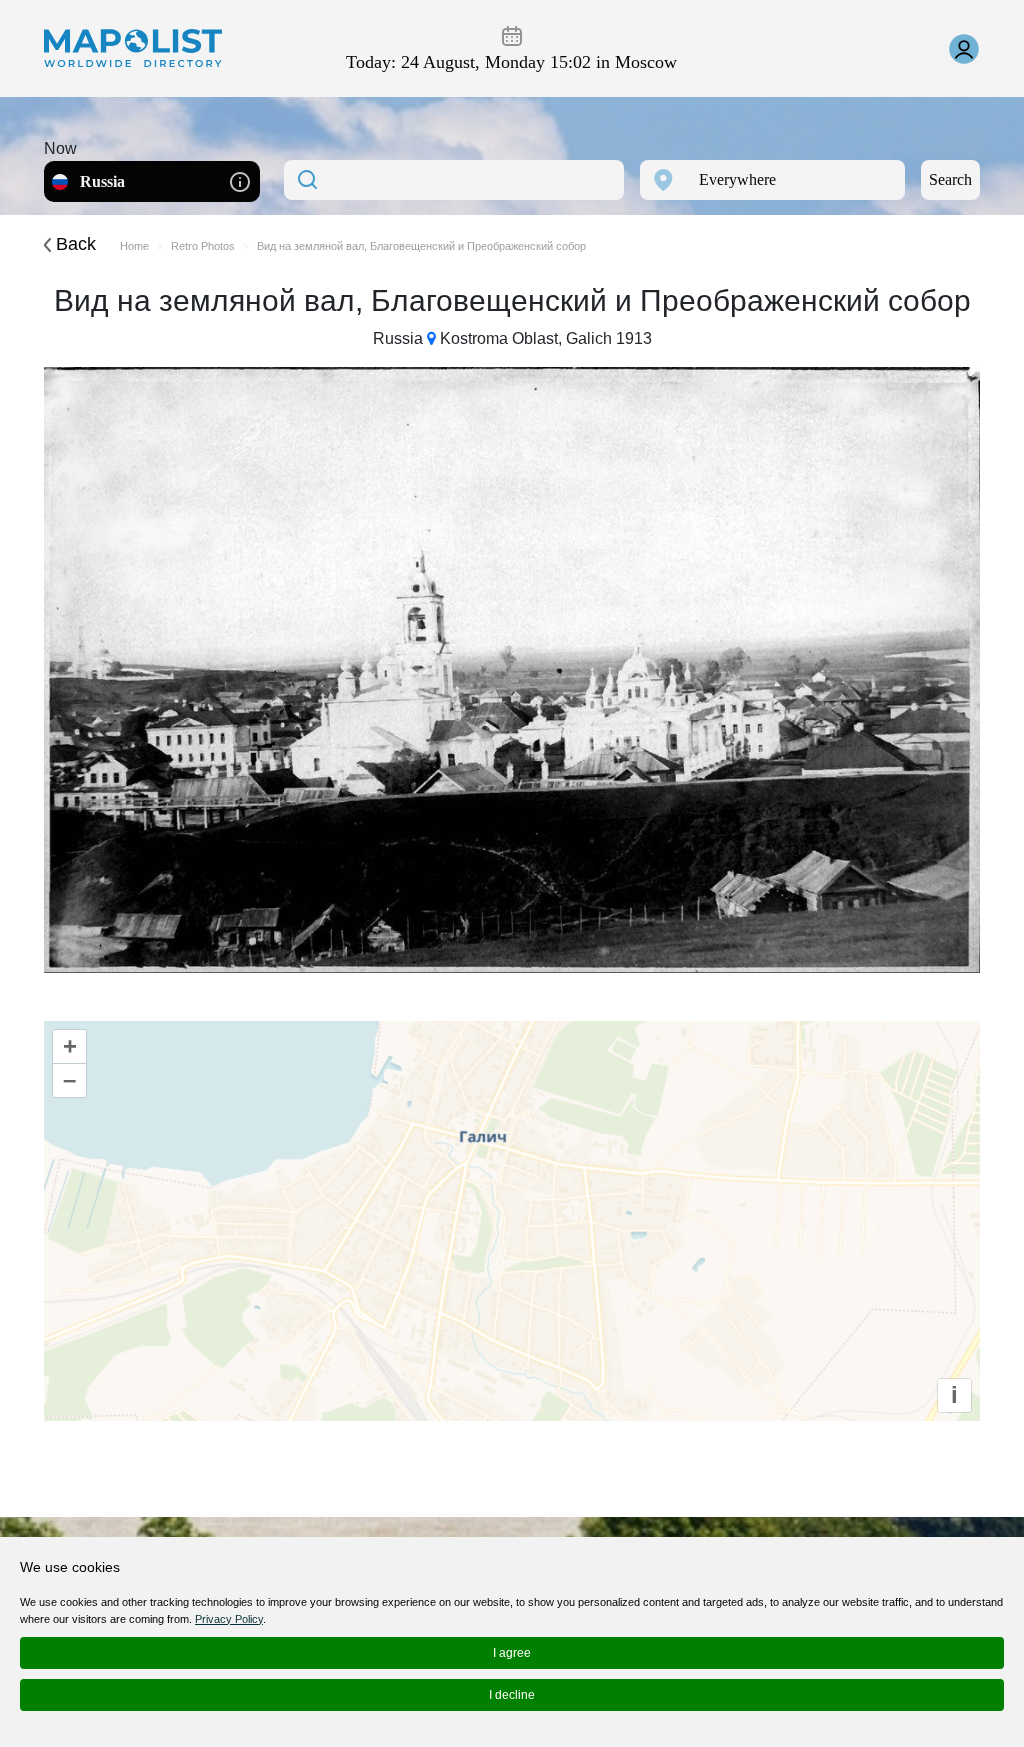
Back (73, 244)
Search (950, 179)
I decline (512, 1695)
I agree (512, 1653)
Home (134, 246)
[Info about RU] (240, 180)
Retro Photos (203, 246)
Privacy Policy (229, 1619)
